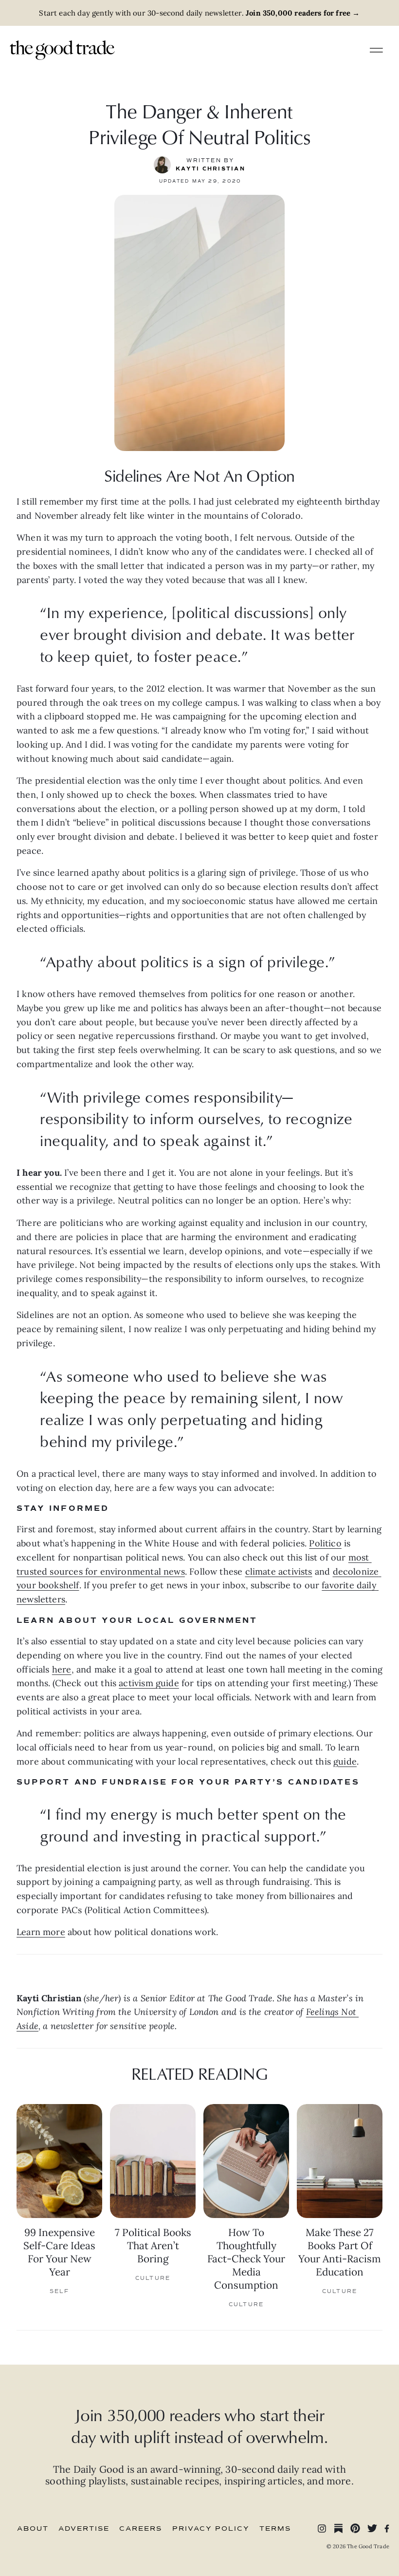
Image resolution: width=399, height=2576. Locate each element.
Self (60, 2291)
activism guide (149, 1683)
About (33, 2529)
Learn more (41, 1932)
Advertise (84, 2529)
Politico (325, 1543)
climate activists (279, 1571)
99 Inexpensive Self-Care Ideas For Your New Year (59, 2252)
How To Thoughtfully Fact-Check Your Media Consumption (246, 2259)
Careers (141, 2529)
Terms (275, 2529)
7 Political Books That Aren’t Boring (153, 2246)
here (62, 1669)
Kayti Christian (210, 169)
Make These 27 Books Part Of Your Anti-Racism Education (340, 2252)
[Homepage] (62, 49)
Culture (153, 2278)
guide (345, 1761)
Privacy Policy (211, 2529)
